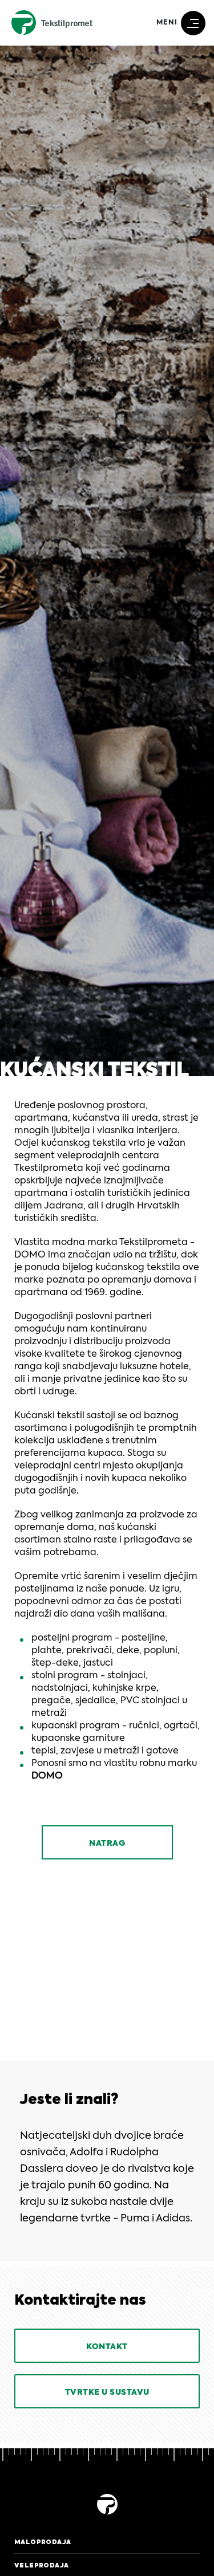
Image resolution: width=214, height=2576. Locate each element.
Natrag (107, 1844)
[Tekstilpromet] (107, 2516)
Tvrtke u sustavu (107, 2392)
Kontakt (107, 2347)
